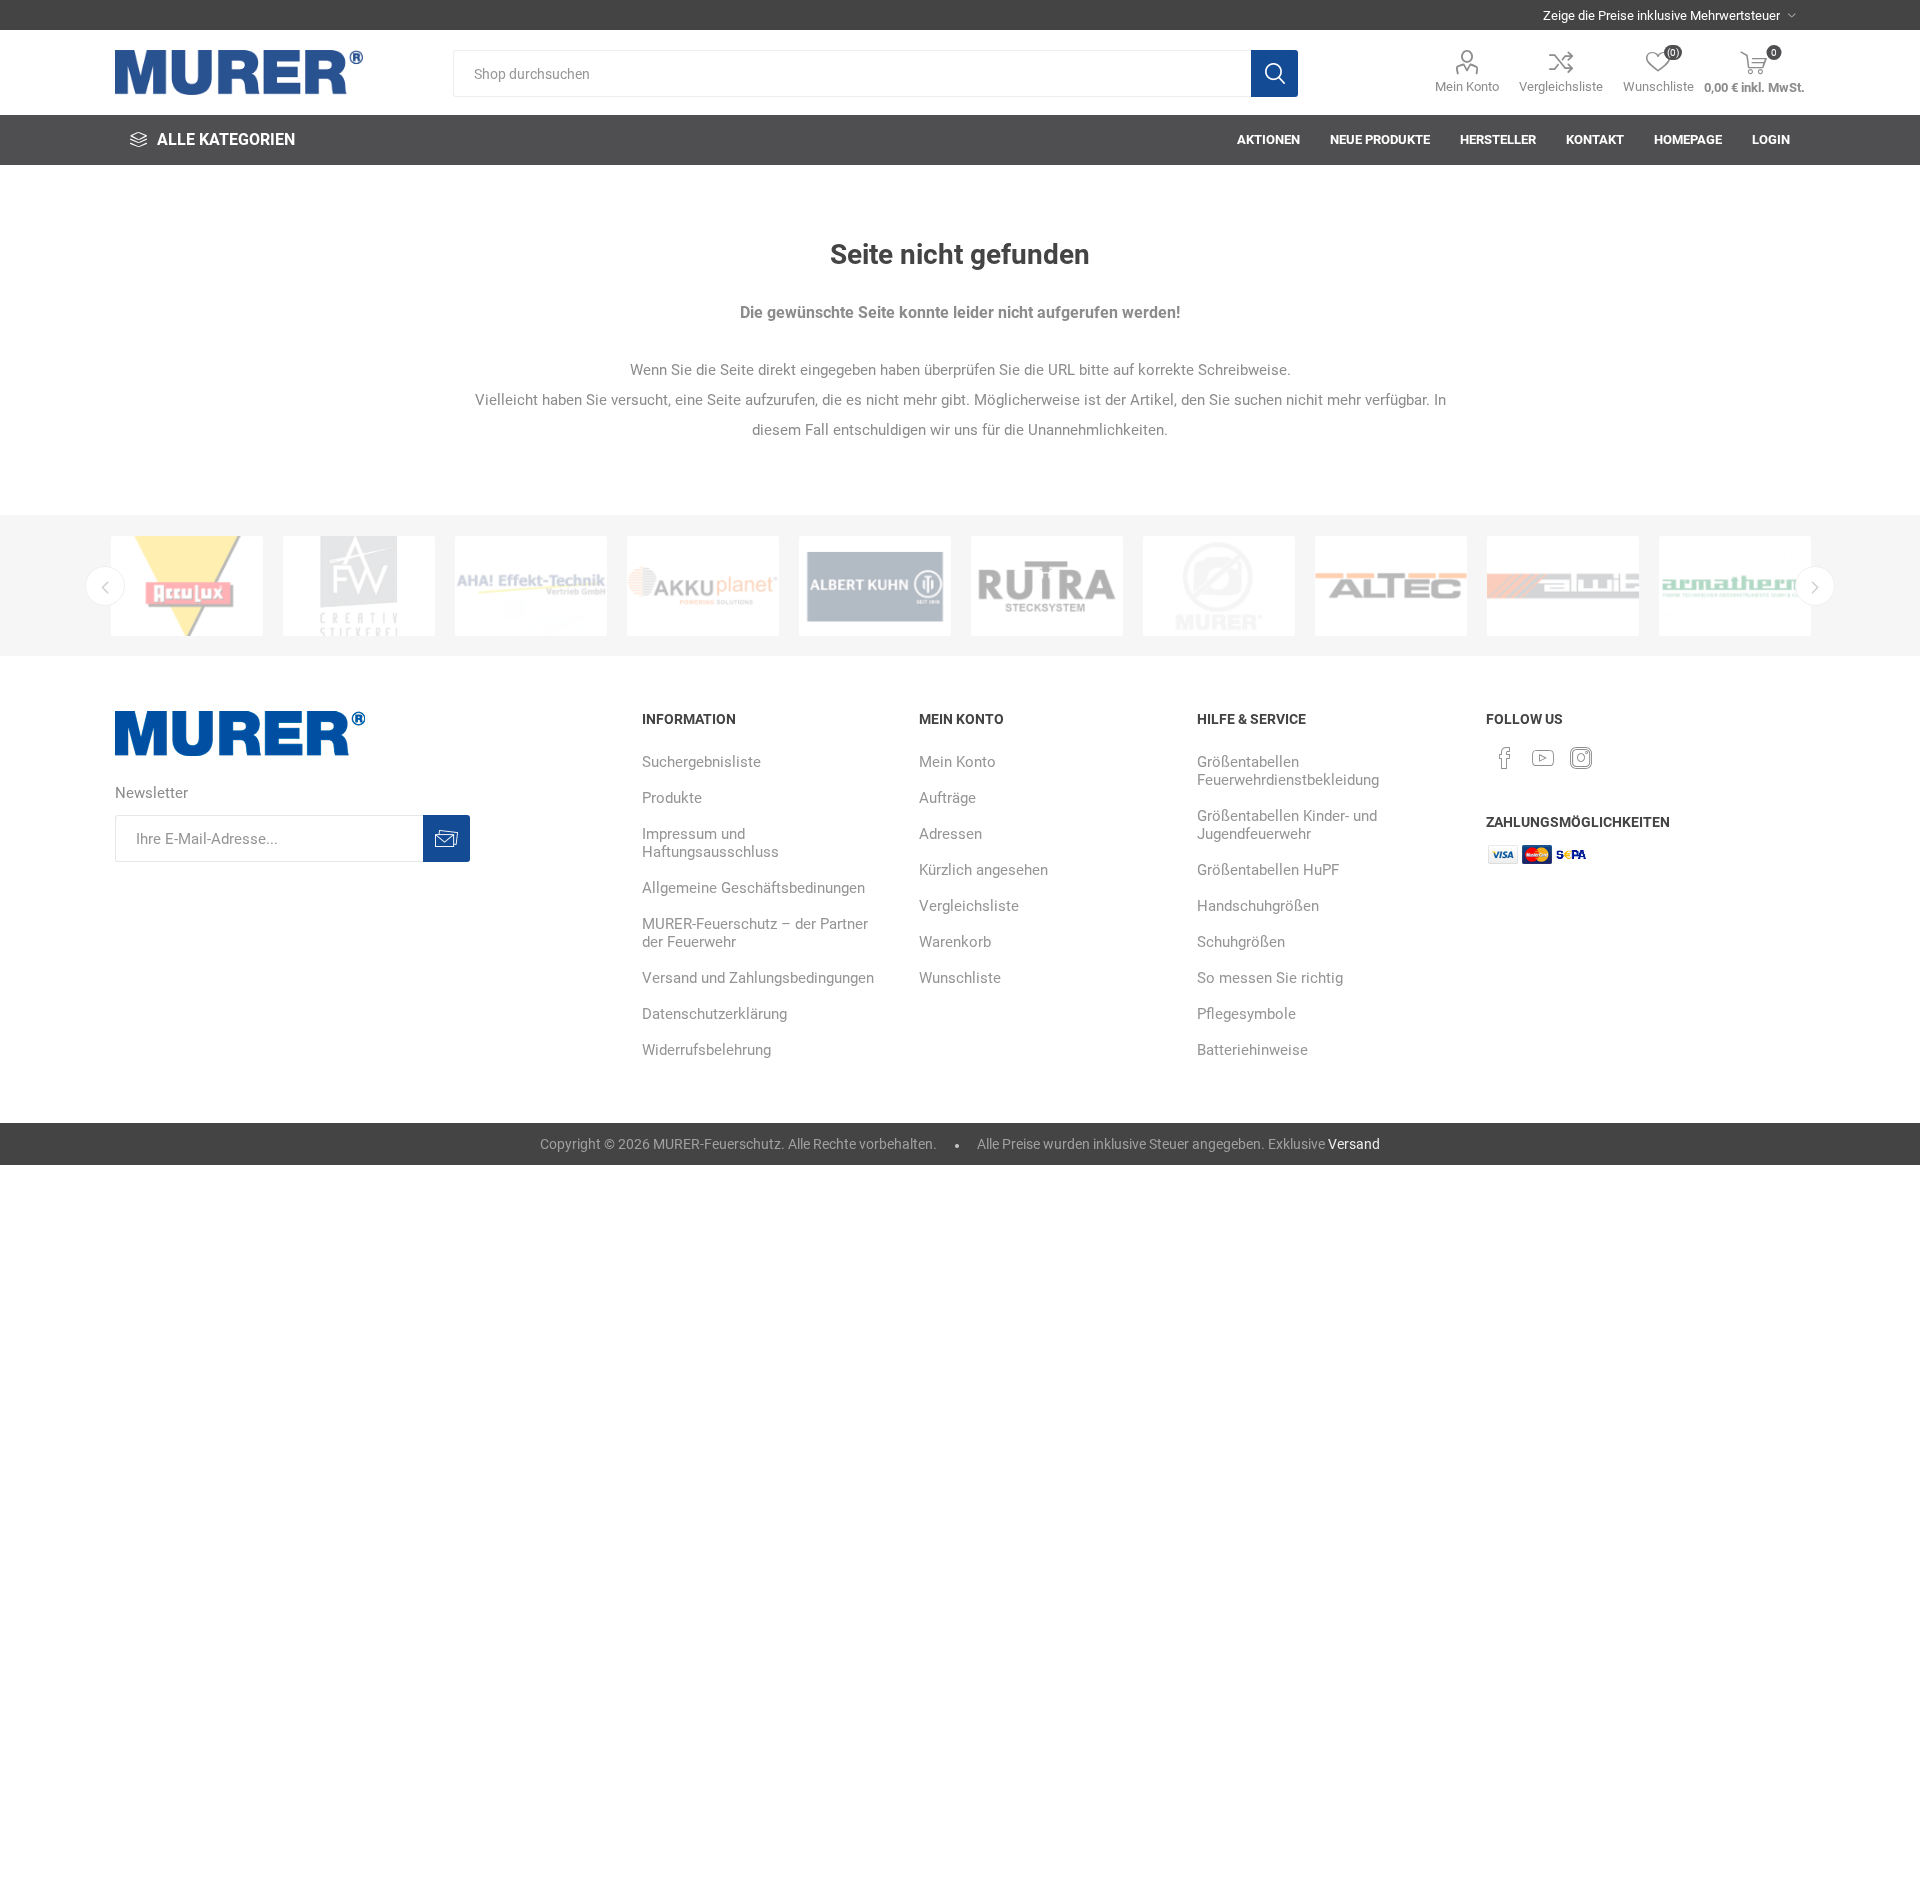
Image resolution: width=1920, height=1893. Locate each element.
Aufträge (947, 798)
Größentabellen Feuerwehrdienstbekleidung (1288, 771)
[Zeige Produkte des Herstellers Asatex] (1735, 586)
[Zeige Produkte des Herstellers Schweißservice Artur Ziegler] (875, 586)
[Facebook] (1505, 758)
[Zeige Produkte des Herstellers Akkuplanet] (531, 586)
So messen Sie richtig (1270, 978)
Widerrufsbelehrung (706, 1050)
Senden (446, 838)
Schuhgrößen (1241, 942)
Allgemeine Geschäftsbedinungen (753, 888)
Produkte (672, 798)
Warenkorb (955, 942)
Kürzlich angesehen (983, 870)
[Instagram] (1581, 758)
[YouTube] (1543, 758)
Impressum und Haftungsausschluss (710, 843)
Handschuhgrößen (1258, 906)
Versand (1354, 1144)
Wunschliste (960, 978)
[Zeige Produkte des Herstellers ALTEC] (1219, 586)
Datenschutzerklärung (714, 1014)
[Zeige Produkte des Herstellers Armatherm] (1563, 586)
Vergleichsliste (1561, 86)
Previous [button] (105, 586)
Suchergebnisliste (701, 762)
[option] (187, 586)
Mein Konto (1467, 86)
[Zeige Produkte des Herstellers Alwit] (1391, 586)
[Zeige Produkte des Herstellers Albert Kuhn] (703, 586)
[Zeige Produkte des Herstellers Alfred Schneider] (1047, 586)
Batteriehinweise (1252, 1050)
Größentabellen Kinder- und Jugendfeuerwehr (1287, 825)
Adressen (950, 834)
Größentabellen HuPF (1268, 870)
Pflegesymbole (1246, 1014)
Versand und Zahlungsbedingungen (758, 978)
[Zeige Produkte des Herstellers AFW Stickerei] (187, 586)
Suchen (1274, 73)
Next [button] (1815, 586)
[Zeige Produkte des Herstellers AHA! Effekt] (359, 586)
